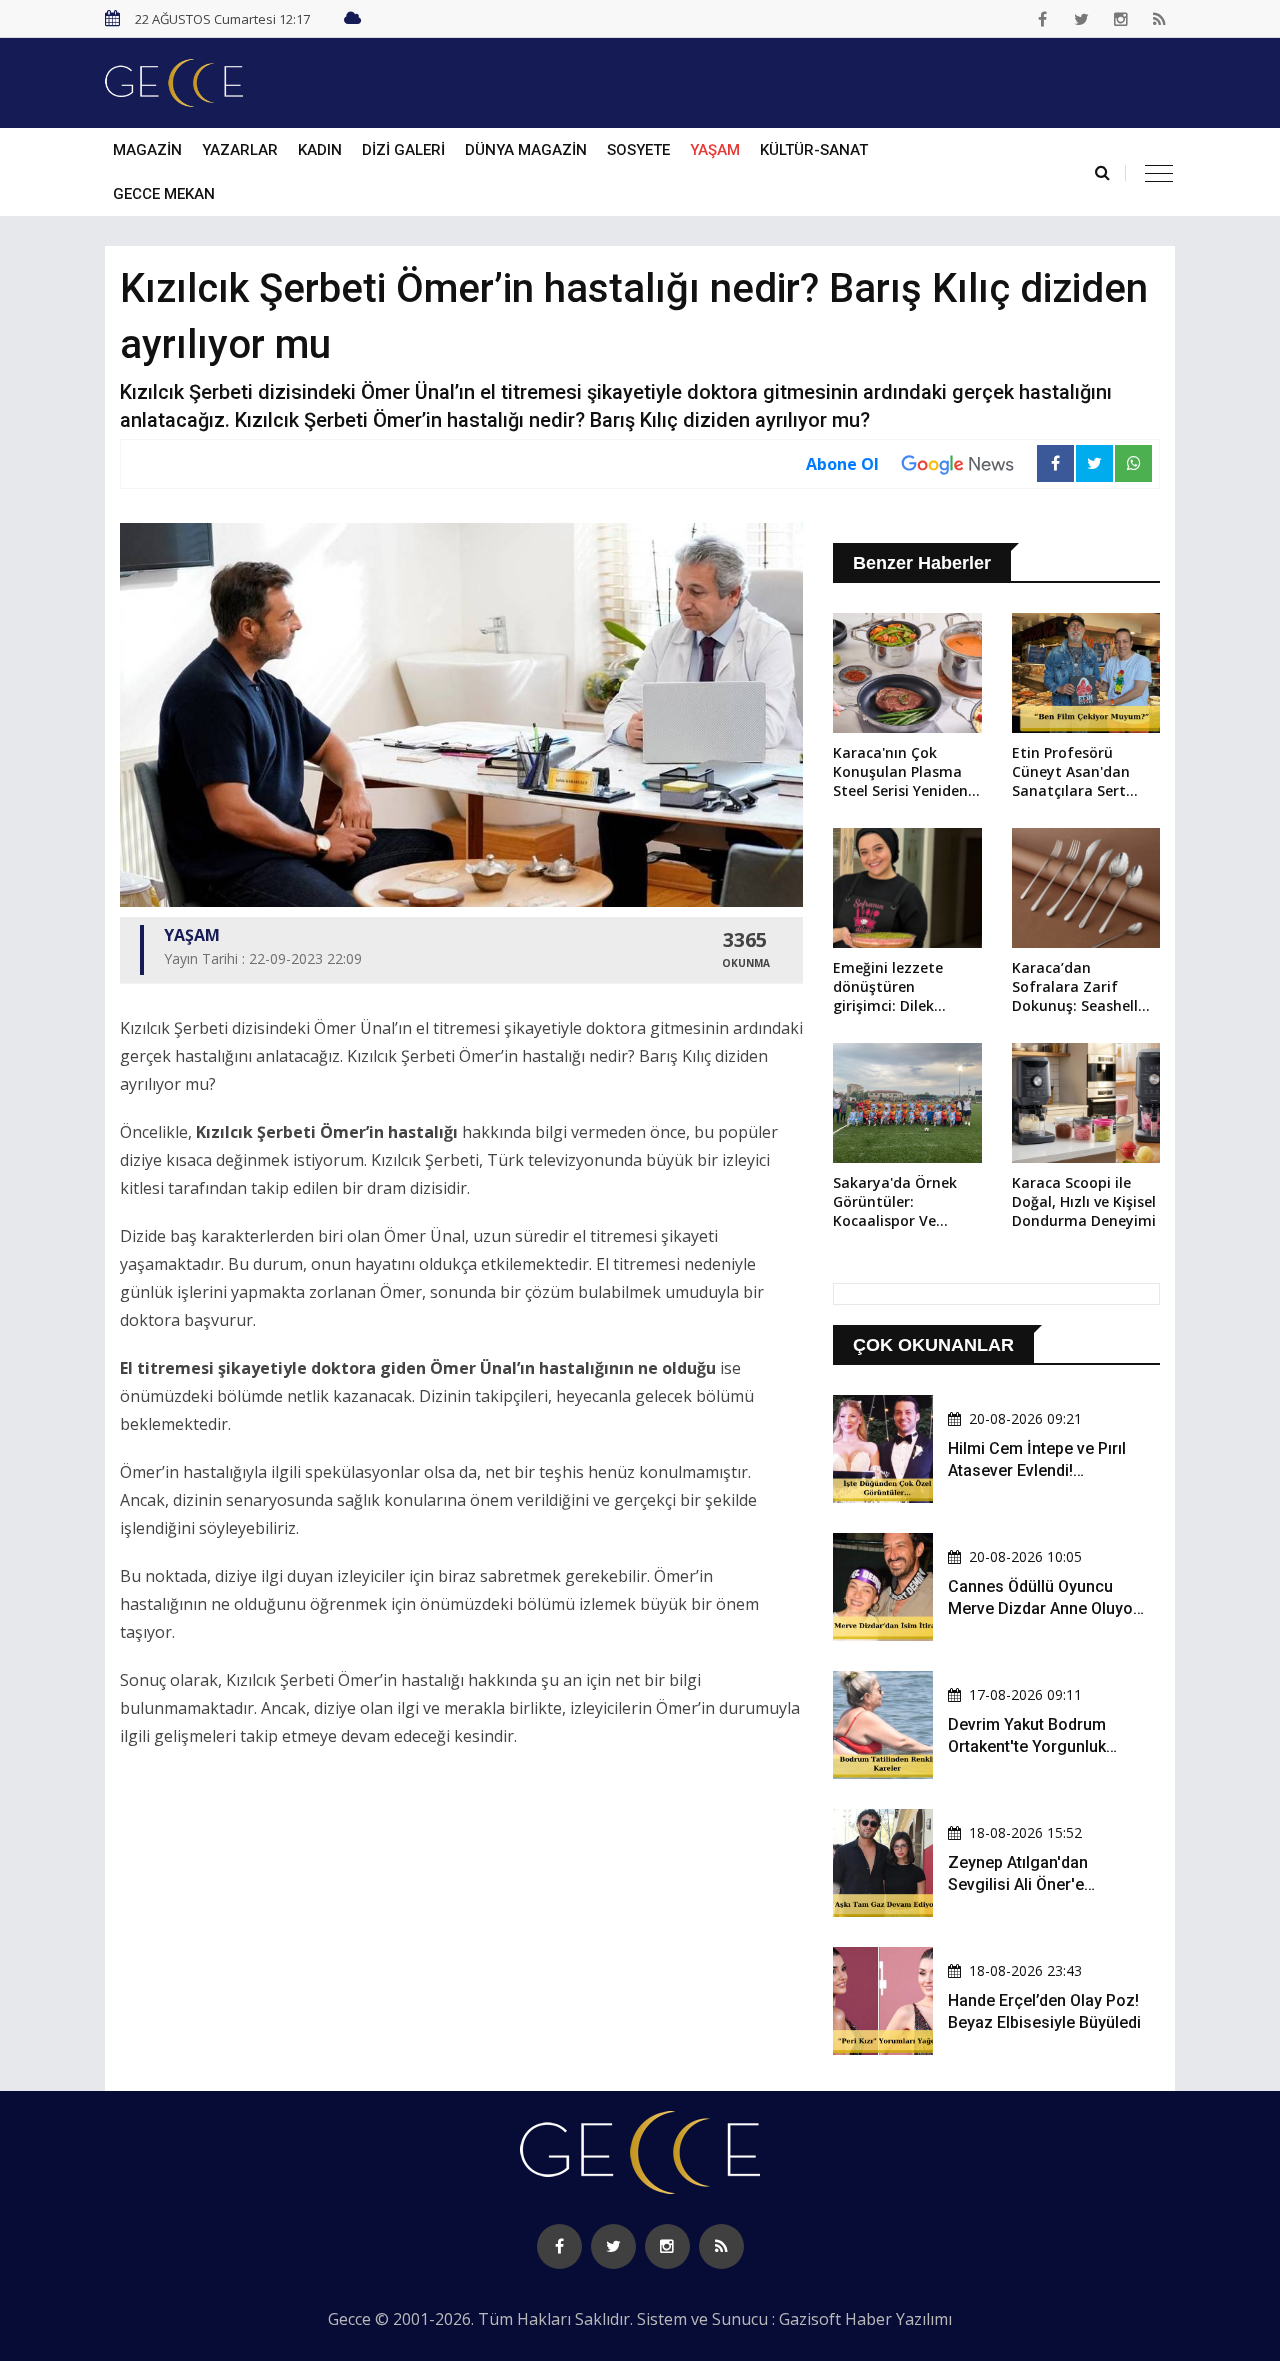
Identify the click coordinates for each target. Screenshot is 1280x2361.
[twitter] (1082, 19)
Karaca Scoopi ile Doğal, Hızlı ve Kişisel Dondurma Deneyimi (1084, 1201)
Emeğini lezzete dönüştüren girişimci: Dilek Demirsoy (888, 988)
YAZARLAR (240, 150)
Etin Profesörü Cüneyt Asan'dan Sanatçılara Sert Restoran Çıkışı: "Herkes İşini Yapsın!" (1084, 773)
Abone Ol (842, 464)
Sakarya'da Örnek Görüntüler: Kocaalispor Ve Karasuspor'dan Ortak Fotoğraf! (895, 1203)
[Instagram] (1121, 19)
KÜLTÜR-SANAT (814, 150)
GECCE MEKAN (164, 194)
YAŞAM (715, 150)
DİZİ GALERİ (403, 150)
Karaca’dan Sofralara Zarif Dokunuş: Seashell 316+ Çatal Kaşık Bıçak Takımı (1075, 988)
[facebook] (1043, 19)
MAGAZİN (147, 150)
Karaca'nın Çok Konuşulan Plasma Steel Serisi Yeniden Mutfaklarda (900, 773)
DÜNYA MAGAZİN (526, 150)
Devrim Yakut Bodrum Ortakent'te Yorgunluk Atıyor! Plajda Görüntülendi (1045, 1747)
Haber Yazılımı (898, 2319)
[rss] (1160, 19)
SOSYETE (638, 150)
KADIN (320, 150)
